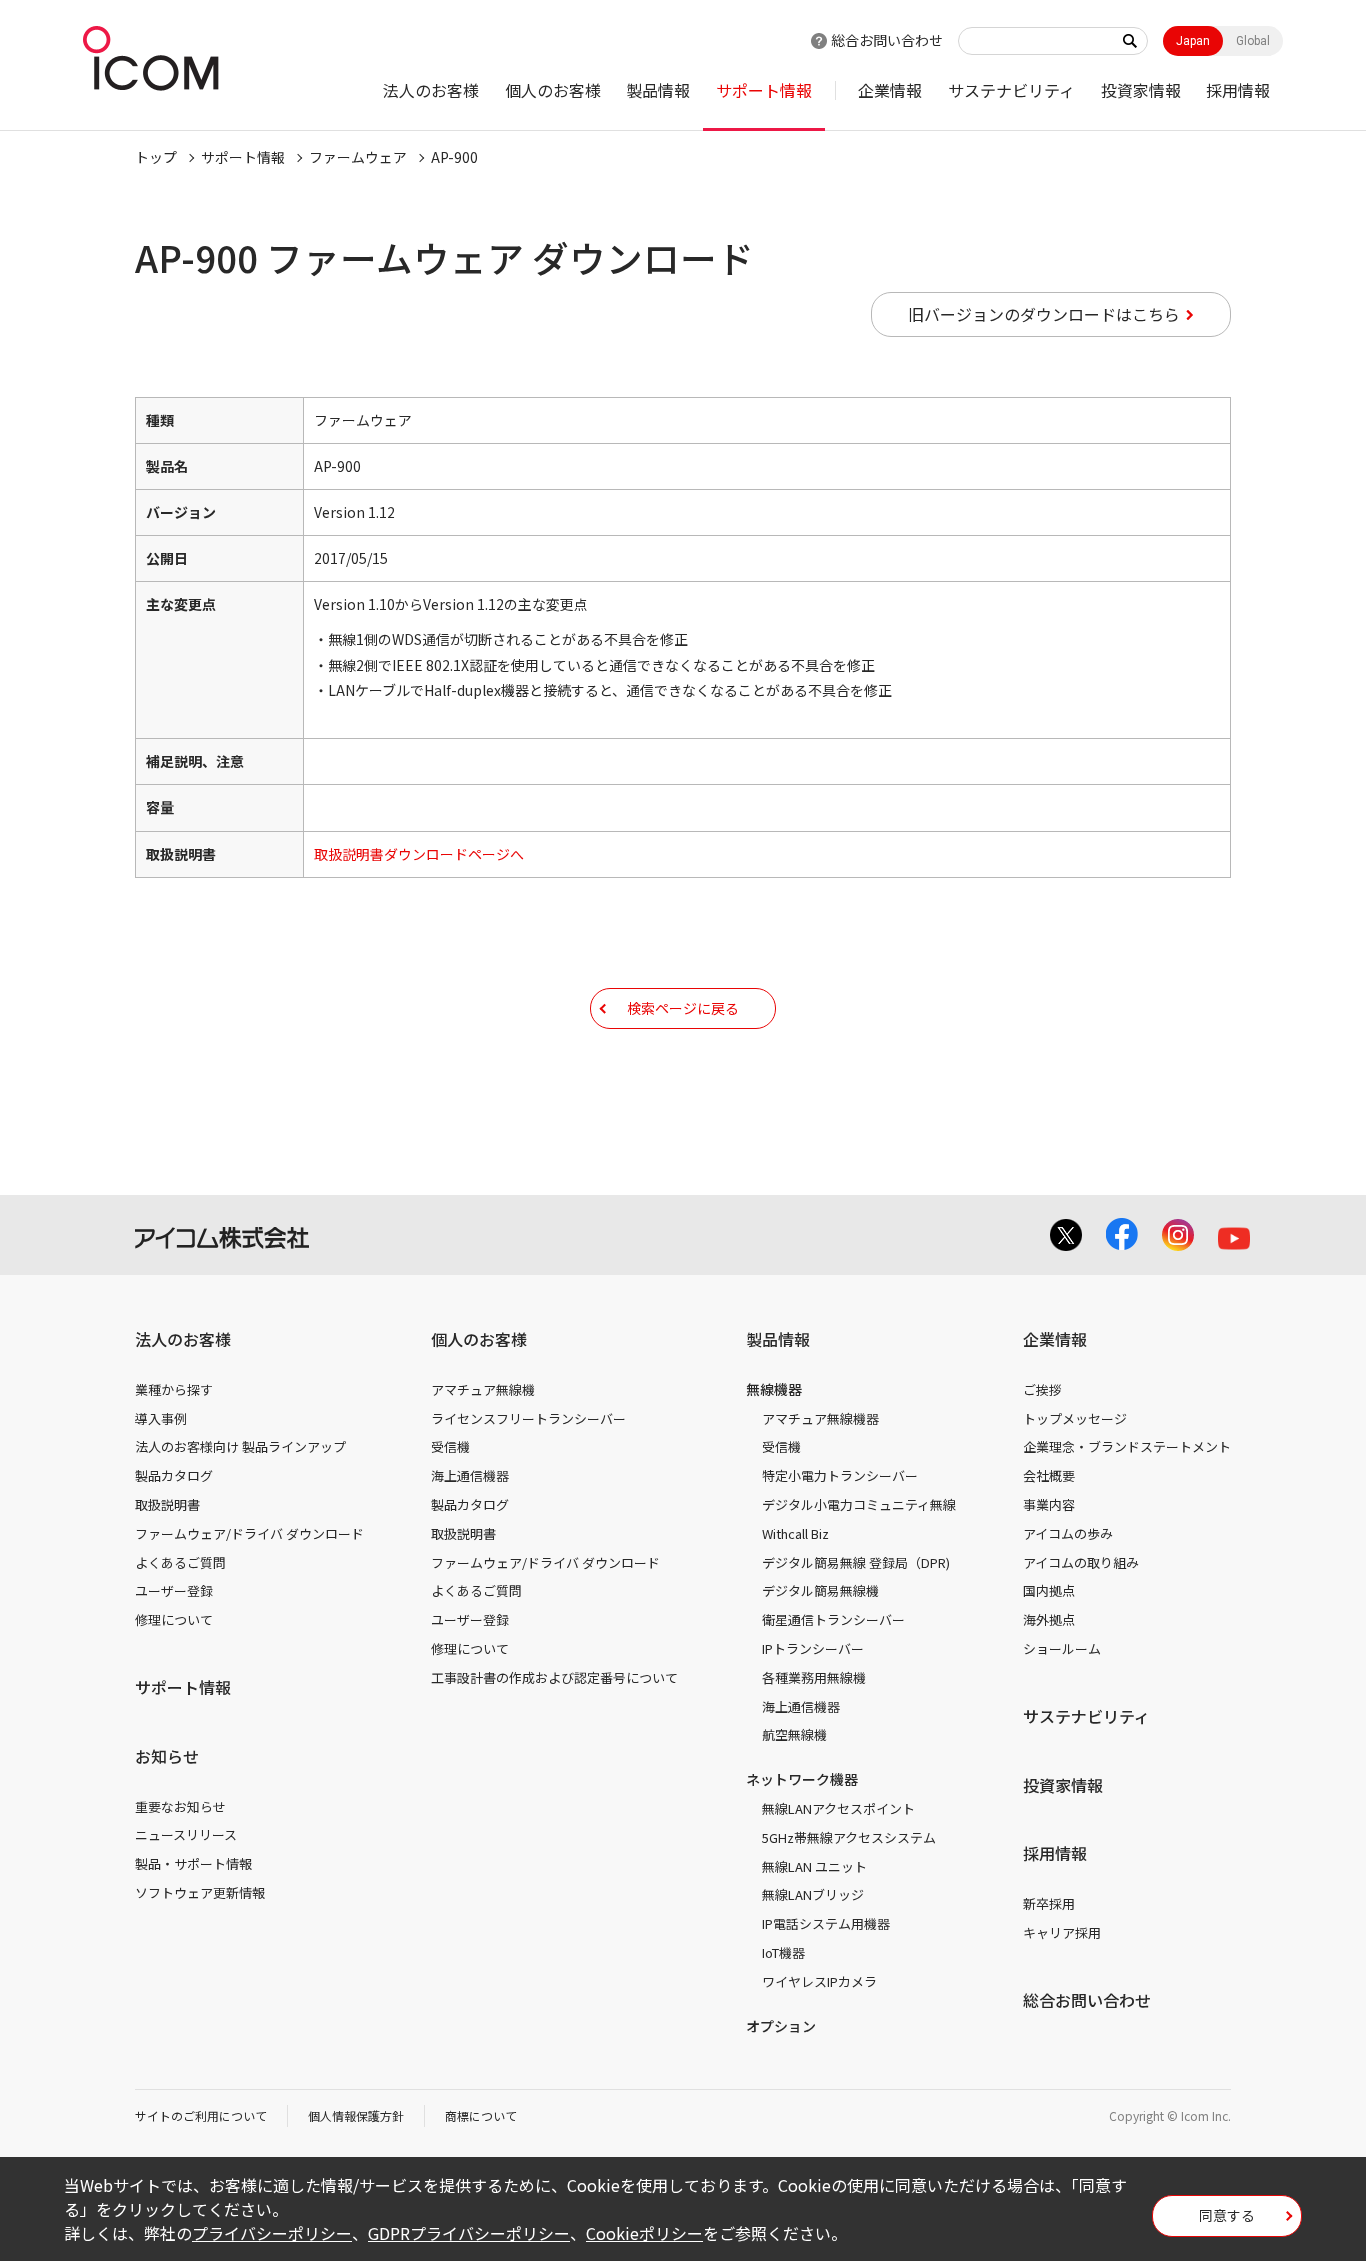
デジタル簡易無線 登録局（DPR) (856, 1562)
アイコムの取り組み (1081, 1562)
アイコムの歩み (1068, 1533)
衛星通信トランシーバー (833, 1619)
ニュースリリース (186, 1834)
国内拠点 (1049, 1590)
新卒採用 (1049, 1903)
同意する (1227, 2215)
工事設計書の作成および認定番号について (554, 1677)
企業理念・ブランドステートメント (1127, 1446)
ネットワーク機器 (802, 1779)
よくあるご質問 (180, 1562)
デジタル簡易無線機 (820, 1590)
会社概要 (1049, 1475)
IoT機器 (783, 1952)
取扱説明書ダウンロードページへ (419, 854)
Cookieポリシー (644, 2233)
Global (1253, 41)
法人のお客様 (431, 90)
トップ (156, 157)
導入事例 (161, 1418)
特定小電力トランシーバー (840, 1475)
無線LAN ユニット (814, 1866)
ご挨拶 (1042, 1389)
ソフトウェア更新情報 (200, 1892)
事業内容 (1049, 1504)
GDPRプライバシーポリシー (469, 2233)
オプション (781, 2026)
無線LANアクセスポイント (838, 1808)
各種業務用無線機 (814, 1677)
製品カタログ (174, 1475)
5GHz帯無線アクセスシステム (849, 1837)
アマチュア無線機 (483, 1389)
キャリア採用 (1062, 1932)
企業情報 (890, 90)
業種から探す (174, 1389)
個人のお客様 (553, 90)
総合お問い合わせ (887, 40)
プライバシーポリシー (272, 2233)
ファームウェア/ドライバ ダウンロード (249, 1533)
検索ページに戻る (683, 1008)
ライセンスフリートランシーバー (528, 1418)
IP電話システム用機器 (826, 1923)
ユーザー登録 (174, 1590)
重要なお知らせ (180, 1806)
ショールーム (1062, 1648)
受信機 (450, 1446)
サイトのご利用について (201, 2115)
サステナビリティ (1011, 90)
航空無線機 (794, 1734)
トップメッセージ (1075, 1418)
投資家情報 (1141, 90)
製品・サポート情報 (193, 1863)
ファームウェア (358, 157)
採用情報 (1238, 90)
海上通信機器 (470, 1475)
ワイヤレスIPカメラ (819, 1981)
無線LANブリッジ (813, 1894)
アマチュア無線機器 (820, 1418)
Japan (1193, 41)
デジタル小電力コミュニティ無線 (859, 1504)
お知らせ (167, 1756)
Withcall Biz (795, 1533)
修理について (174, 1619)
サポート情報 (764, 90)
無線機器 (774, 1389)
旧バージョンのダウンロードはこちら (1044, 314)
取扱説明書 (167, 1504)
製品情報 (658, 90)
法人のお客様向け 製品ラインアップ (240, 1446)
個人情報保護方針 (356, 2115)
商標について (481, 2115)
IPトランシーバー (813, 1648)
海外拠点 (1049, 1619)
